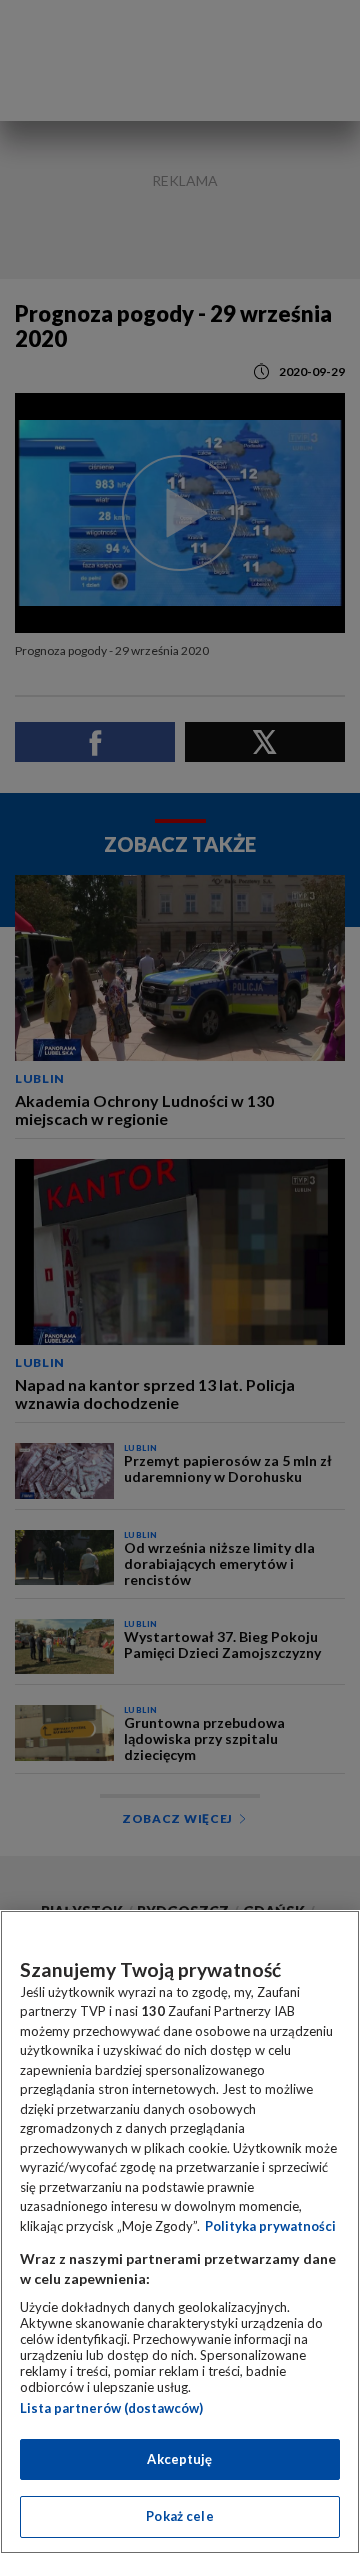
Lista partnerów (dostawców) (111, 2408)
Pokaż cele (179, 2516)
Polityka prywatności (270, 2226)
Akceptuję (179, 2459)
